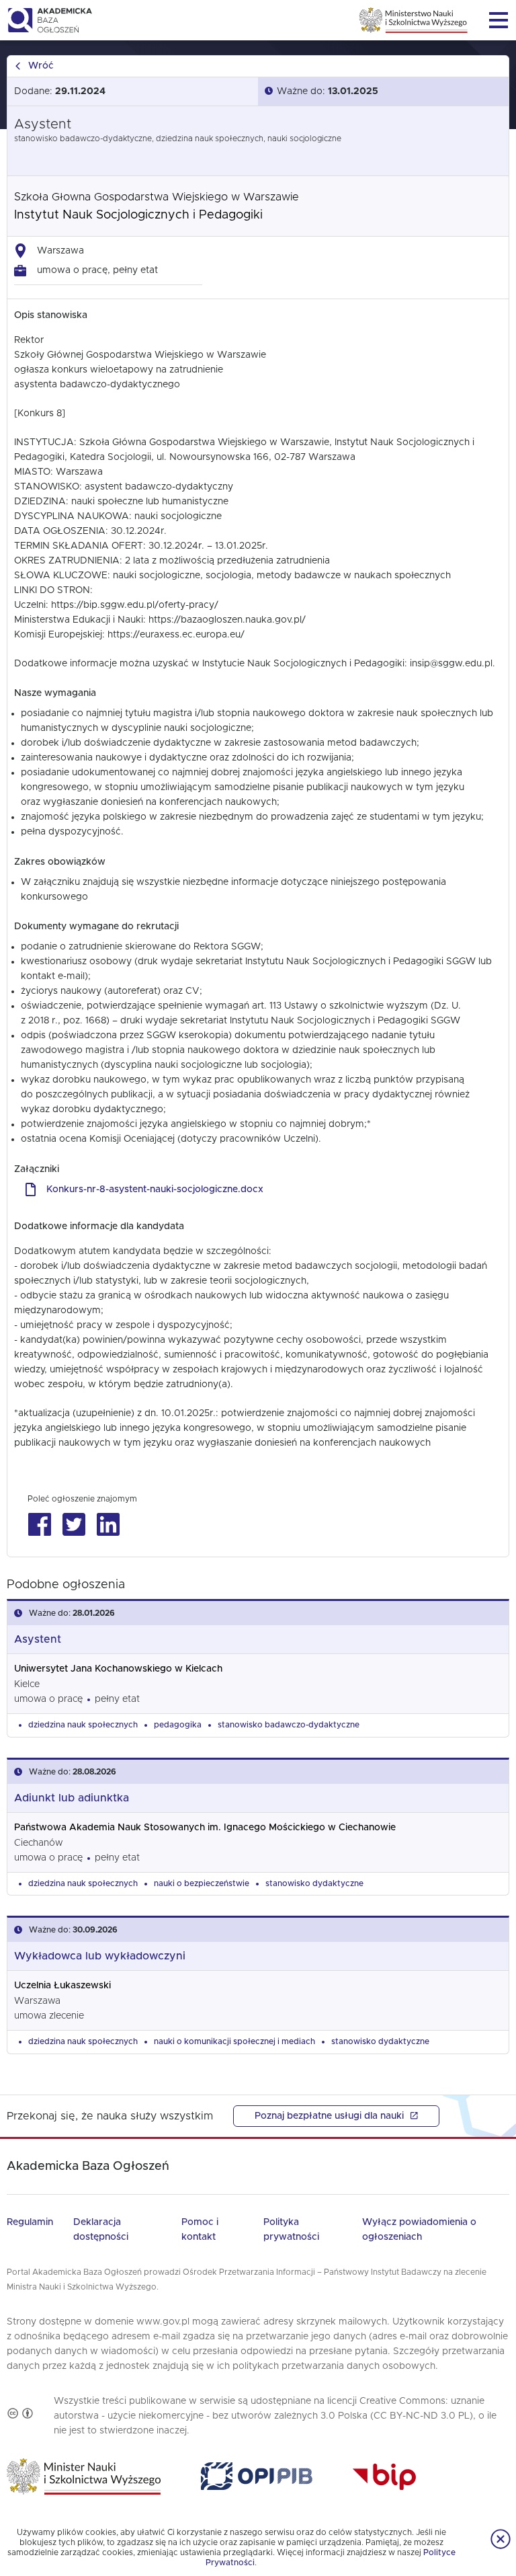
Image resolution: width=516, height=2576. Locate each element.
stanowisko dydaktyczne (314, 1883)
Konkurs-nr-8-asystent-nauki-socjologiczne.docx (155, 1189)
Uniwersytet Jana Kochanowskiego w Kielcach (118, 1669)
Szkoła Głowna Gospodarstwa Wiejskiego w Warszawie (157, 197)
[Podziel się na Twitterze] (74, 1525)
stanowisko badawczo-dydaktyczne (289, 1725)
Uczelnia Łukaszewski (62, 1986)
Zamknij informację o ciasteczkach (501, 2539)
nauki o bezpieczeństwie (202, 1883)
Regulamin (30, 2222)
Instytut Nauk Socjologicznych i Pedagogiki (138, 215)
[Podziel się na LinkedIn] (108, 1525)
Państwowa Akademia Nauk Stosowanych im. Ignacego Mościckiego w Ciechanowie (205, 1828)
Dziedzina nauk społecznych (83, 1725)
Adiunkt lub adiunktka (72, 1798)
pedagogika (178, 1725)
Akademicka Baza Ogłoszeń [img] (49, 20)
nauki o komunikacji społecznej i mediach (234, 2041)
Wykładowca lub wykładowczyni (100, 1956)
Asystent (38, 1639)
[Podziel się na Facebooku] (39, 1525)
